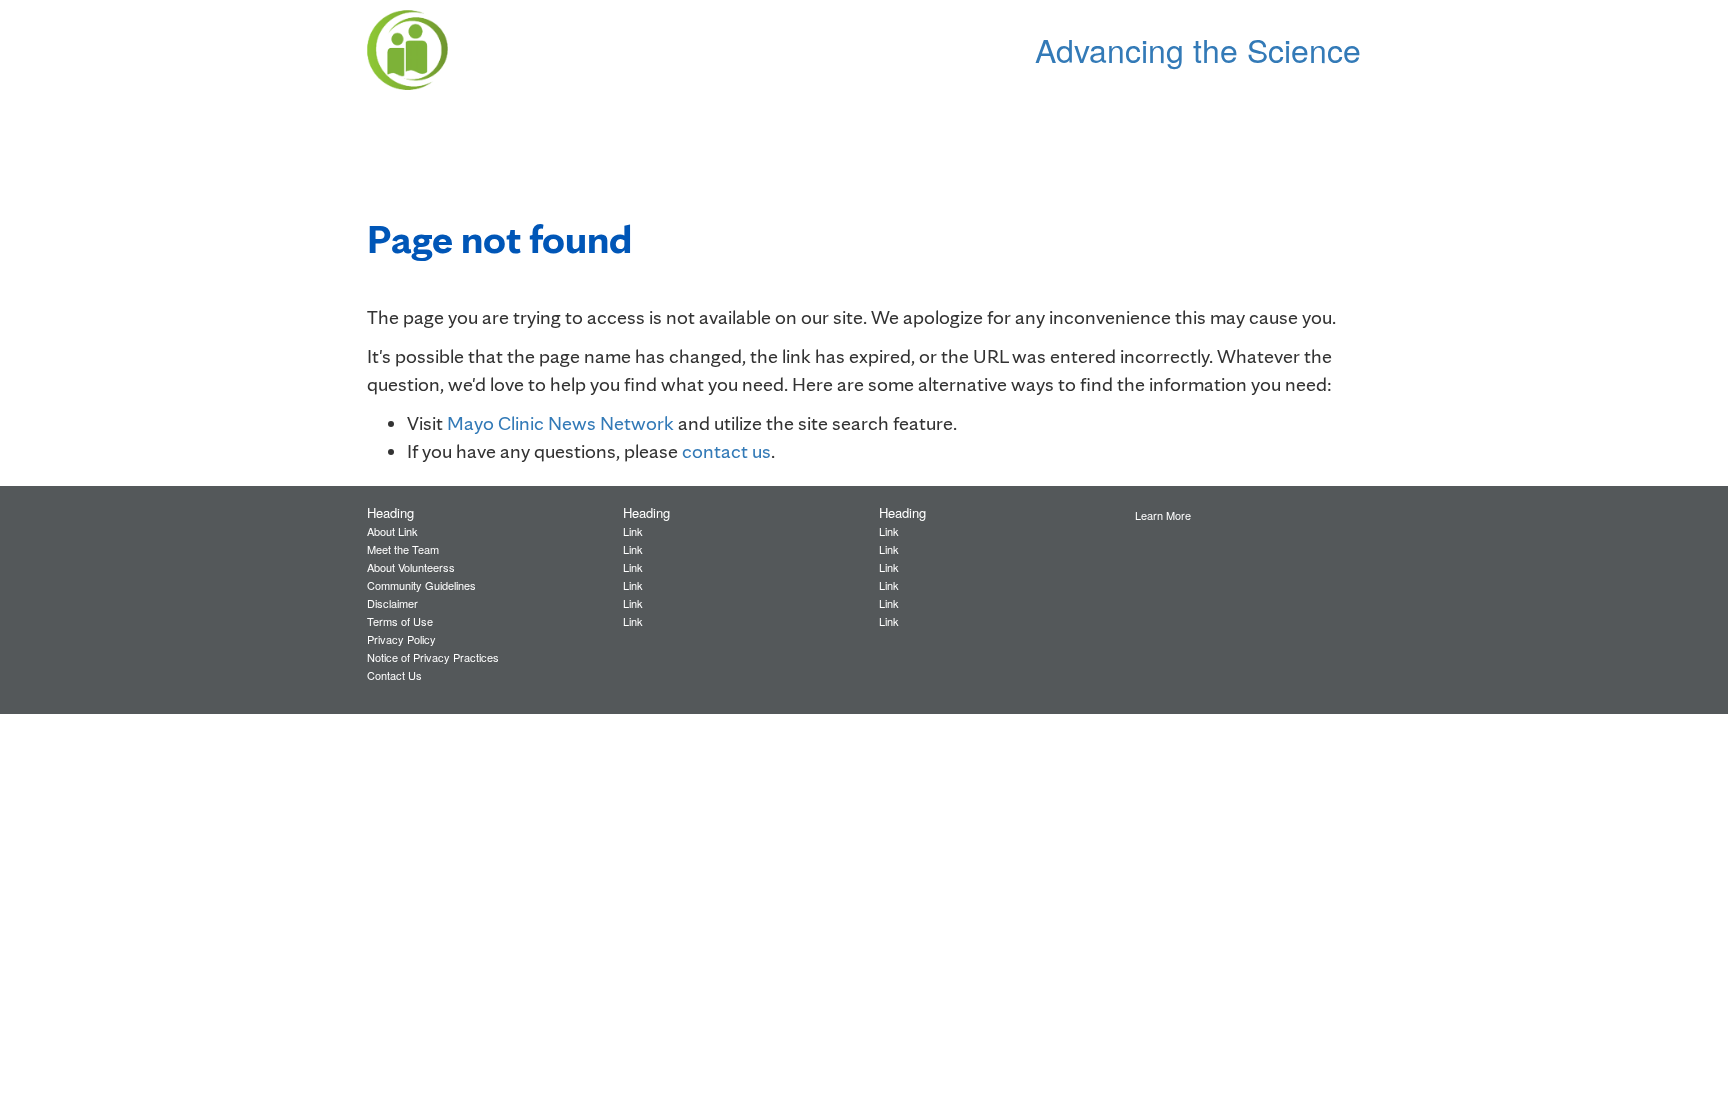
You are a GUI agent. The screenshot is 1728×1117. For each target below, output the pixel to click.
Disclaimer (392, 603)
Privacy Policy (401, 639)
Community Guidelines (421, 585)
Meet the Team (403, 549)
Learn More (1163, 515)
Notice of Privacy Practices (433, 657)
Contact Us (394, 675)
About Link (392, 531)
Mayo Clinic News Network (560, 423)
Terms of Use (400, 621)
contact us (726, 451)
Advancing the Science (1198, 49)
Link (633, 531)
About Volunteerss (411, 567)
